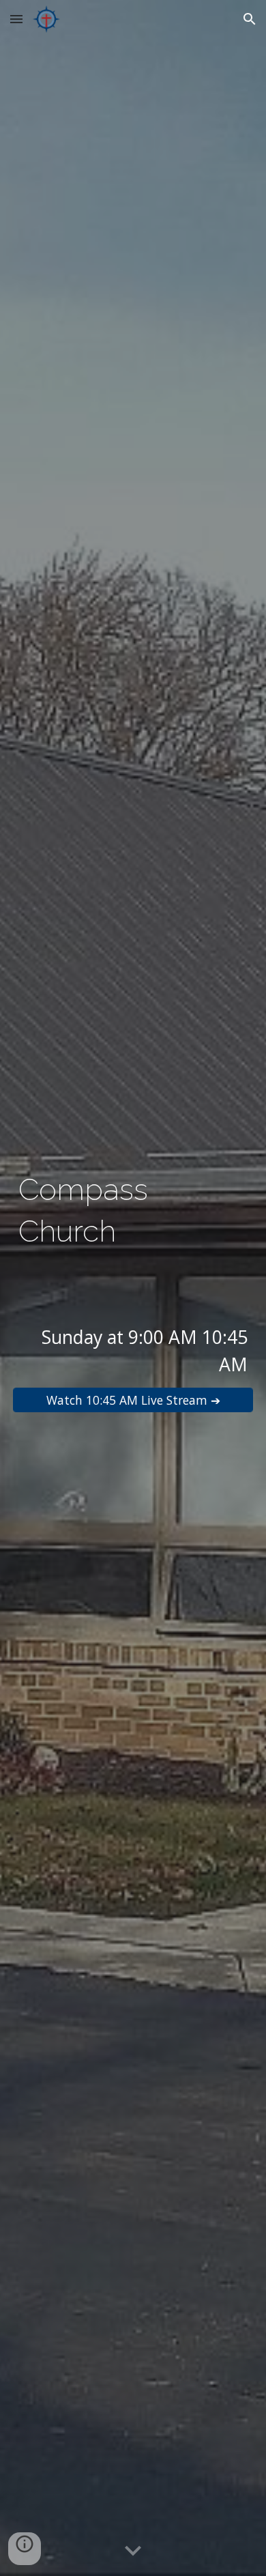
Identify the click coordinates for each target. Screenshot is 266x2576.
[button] (16, 19)
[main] (133, 1211)
